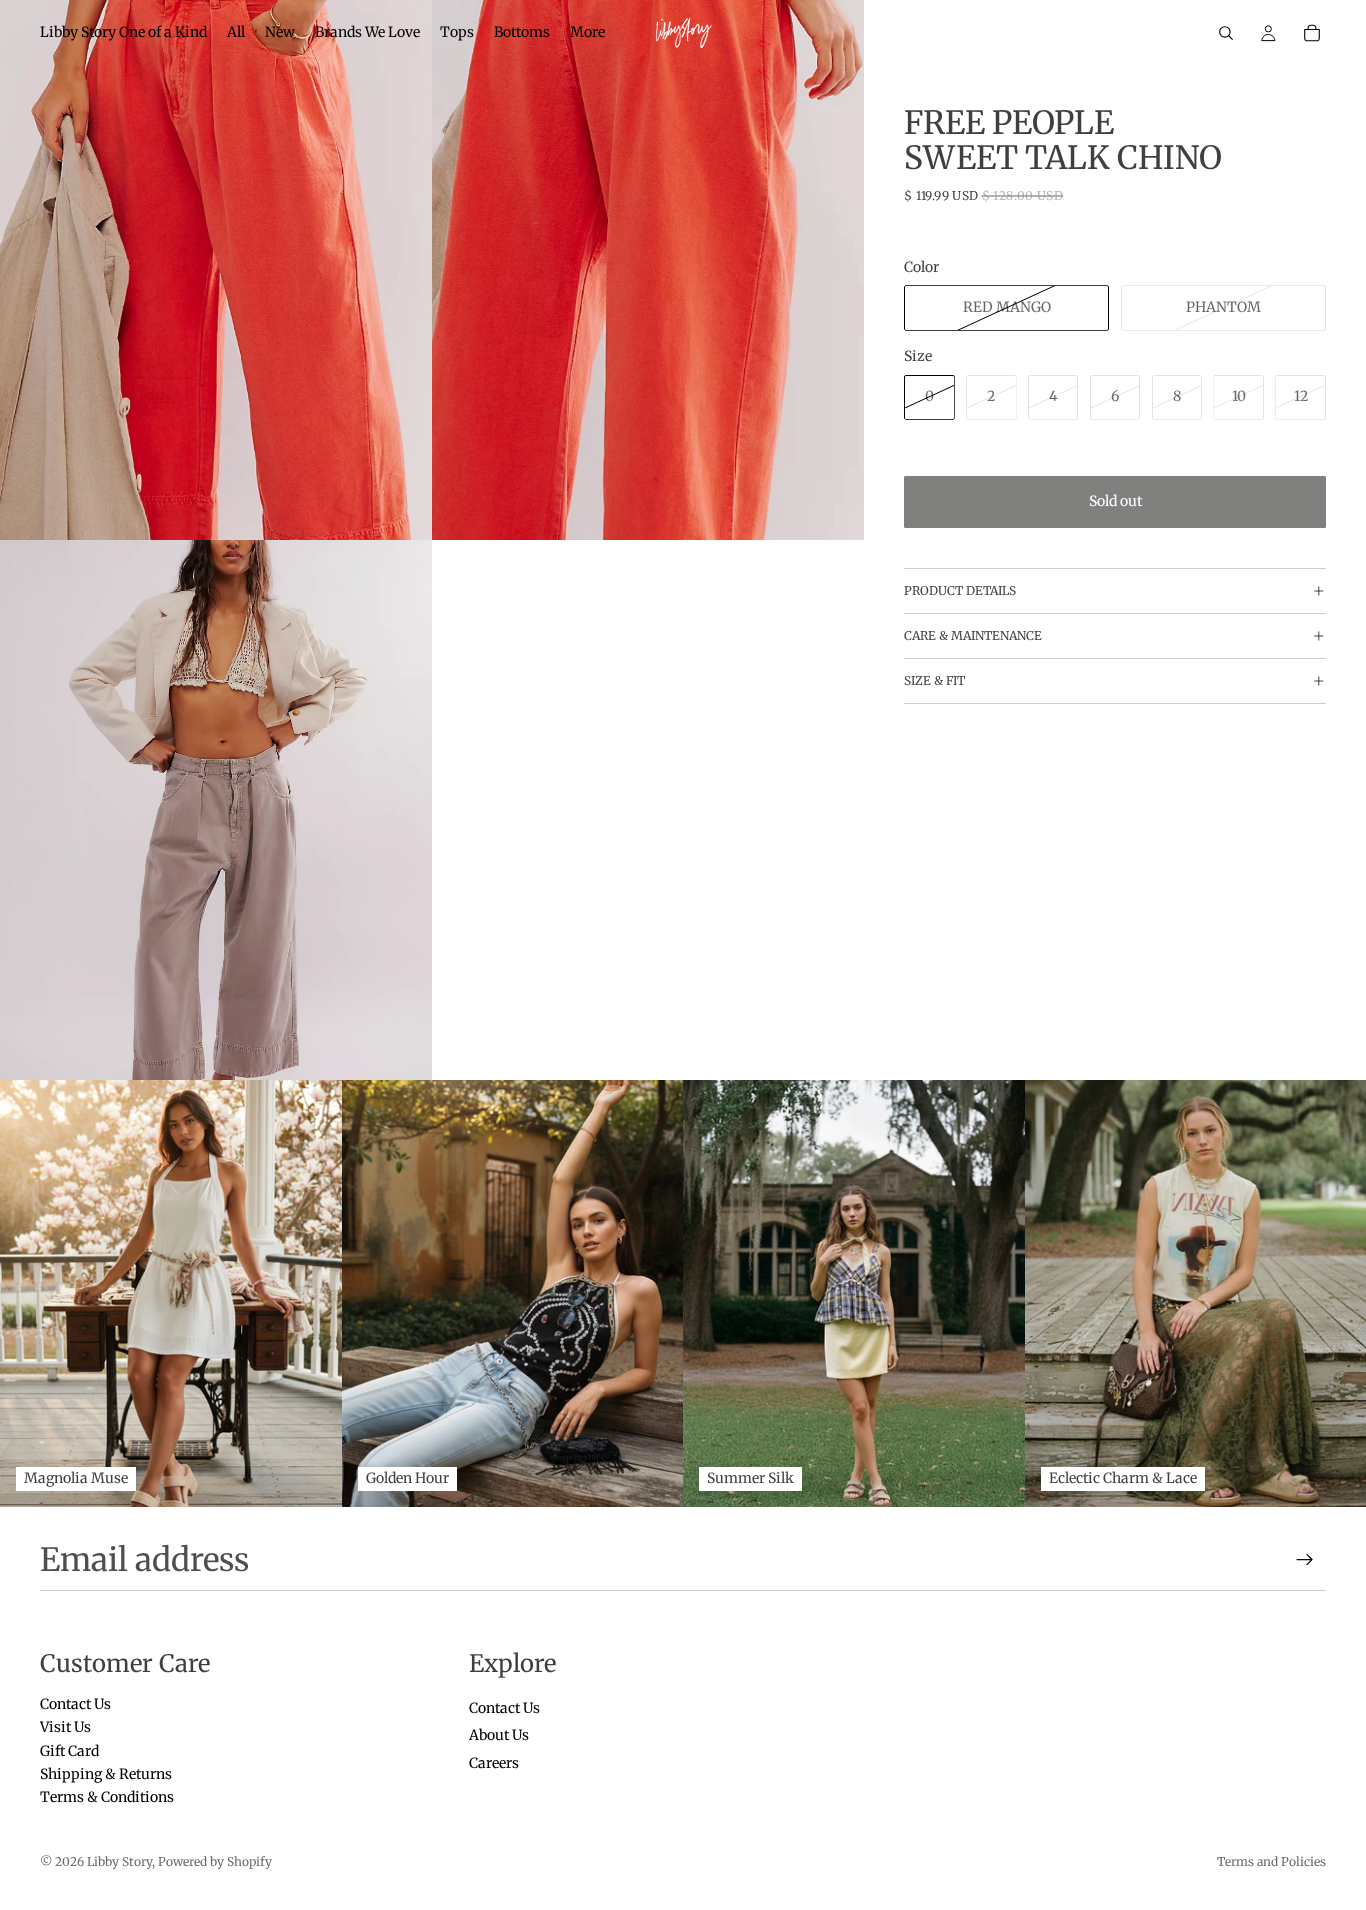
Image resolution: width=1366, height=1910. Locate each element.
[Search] (1226, 33)
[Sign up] (1305, 1560)
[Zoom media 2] (648, 270)
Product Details (960, 590)
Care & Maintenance (973, 635)
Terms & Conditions (107, 1797)
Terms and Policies (1271, 1861)
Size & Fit (934, 680)
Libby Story (119, 1861)
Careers (494, 1762)
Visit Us (65, 1727)
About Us (499, 1735)
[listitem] (587, 33)
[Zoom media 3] (216, 810)
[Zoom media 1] (216, 270)
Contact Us (75, 1704)
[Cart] (1312, 33)
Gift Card (69, 1750)
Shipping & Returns (106, 1774)
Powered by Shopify (215, 1861)
